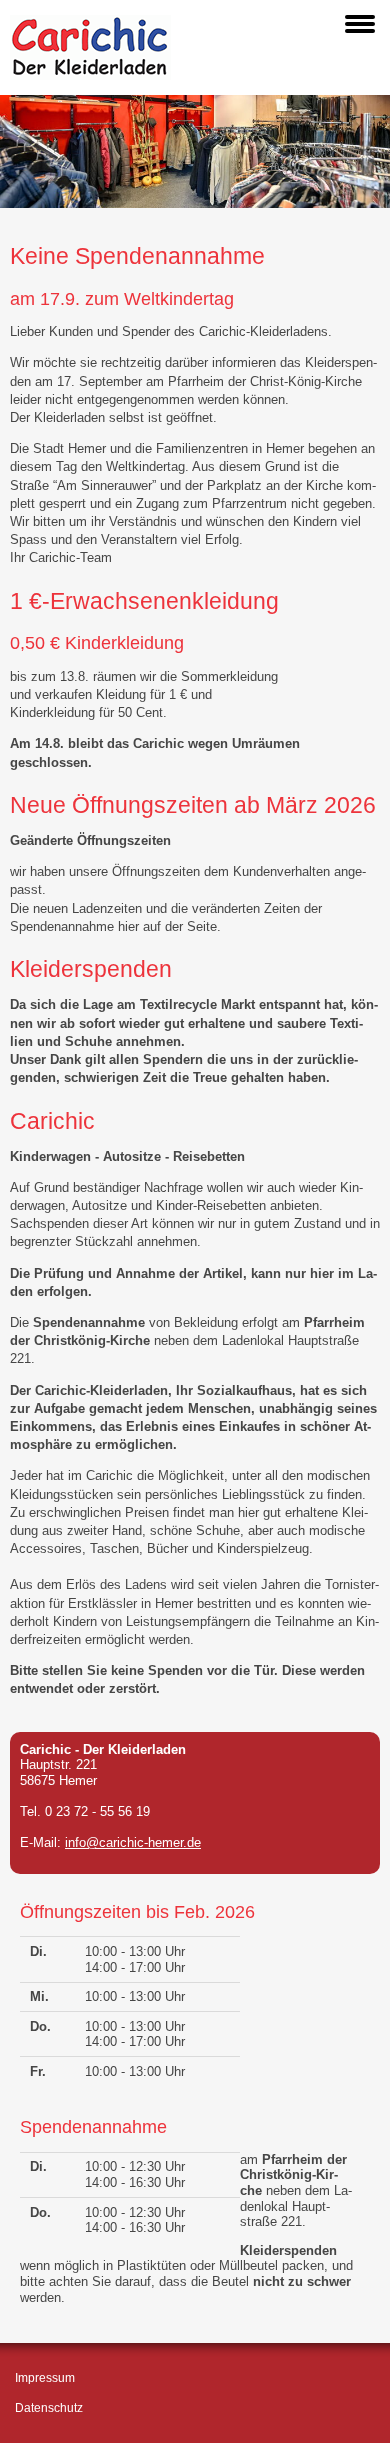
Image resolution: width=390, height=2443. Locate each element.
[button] (360, 24)
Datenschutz (49, 2407)
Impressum (45, 2377)
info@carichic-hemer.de (133, 1842)
